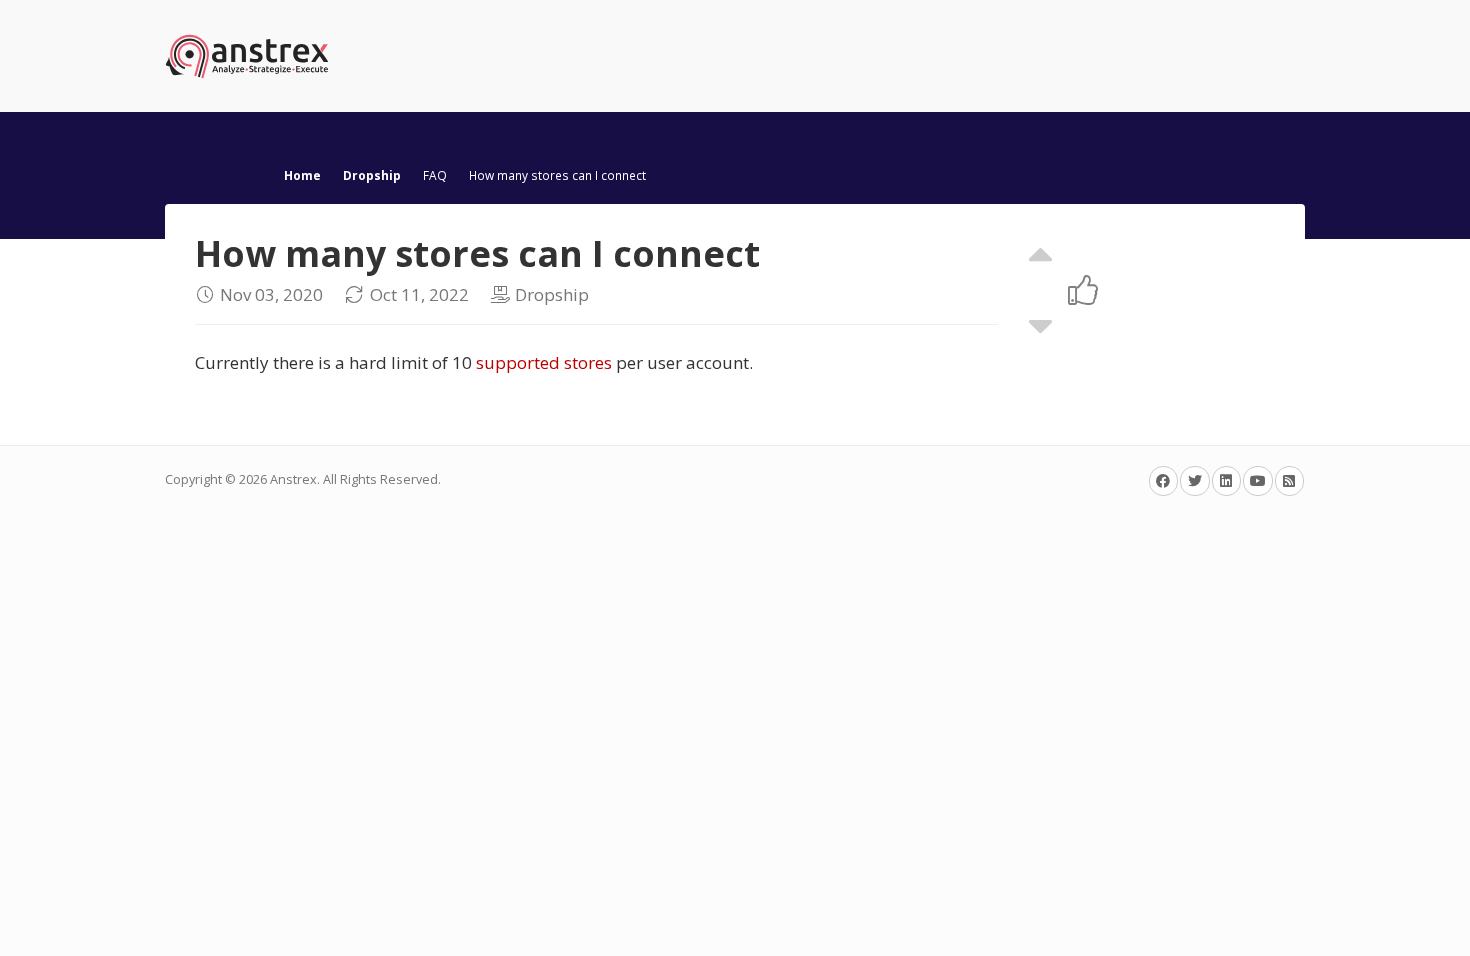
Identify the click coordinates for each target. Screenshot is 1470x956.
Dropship (372, 175)
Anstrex (293, 479)
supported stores (544, 362)
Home (302, 175)
